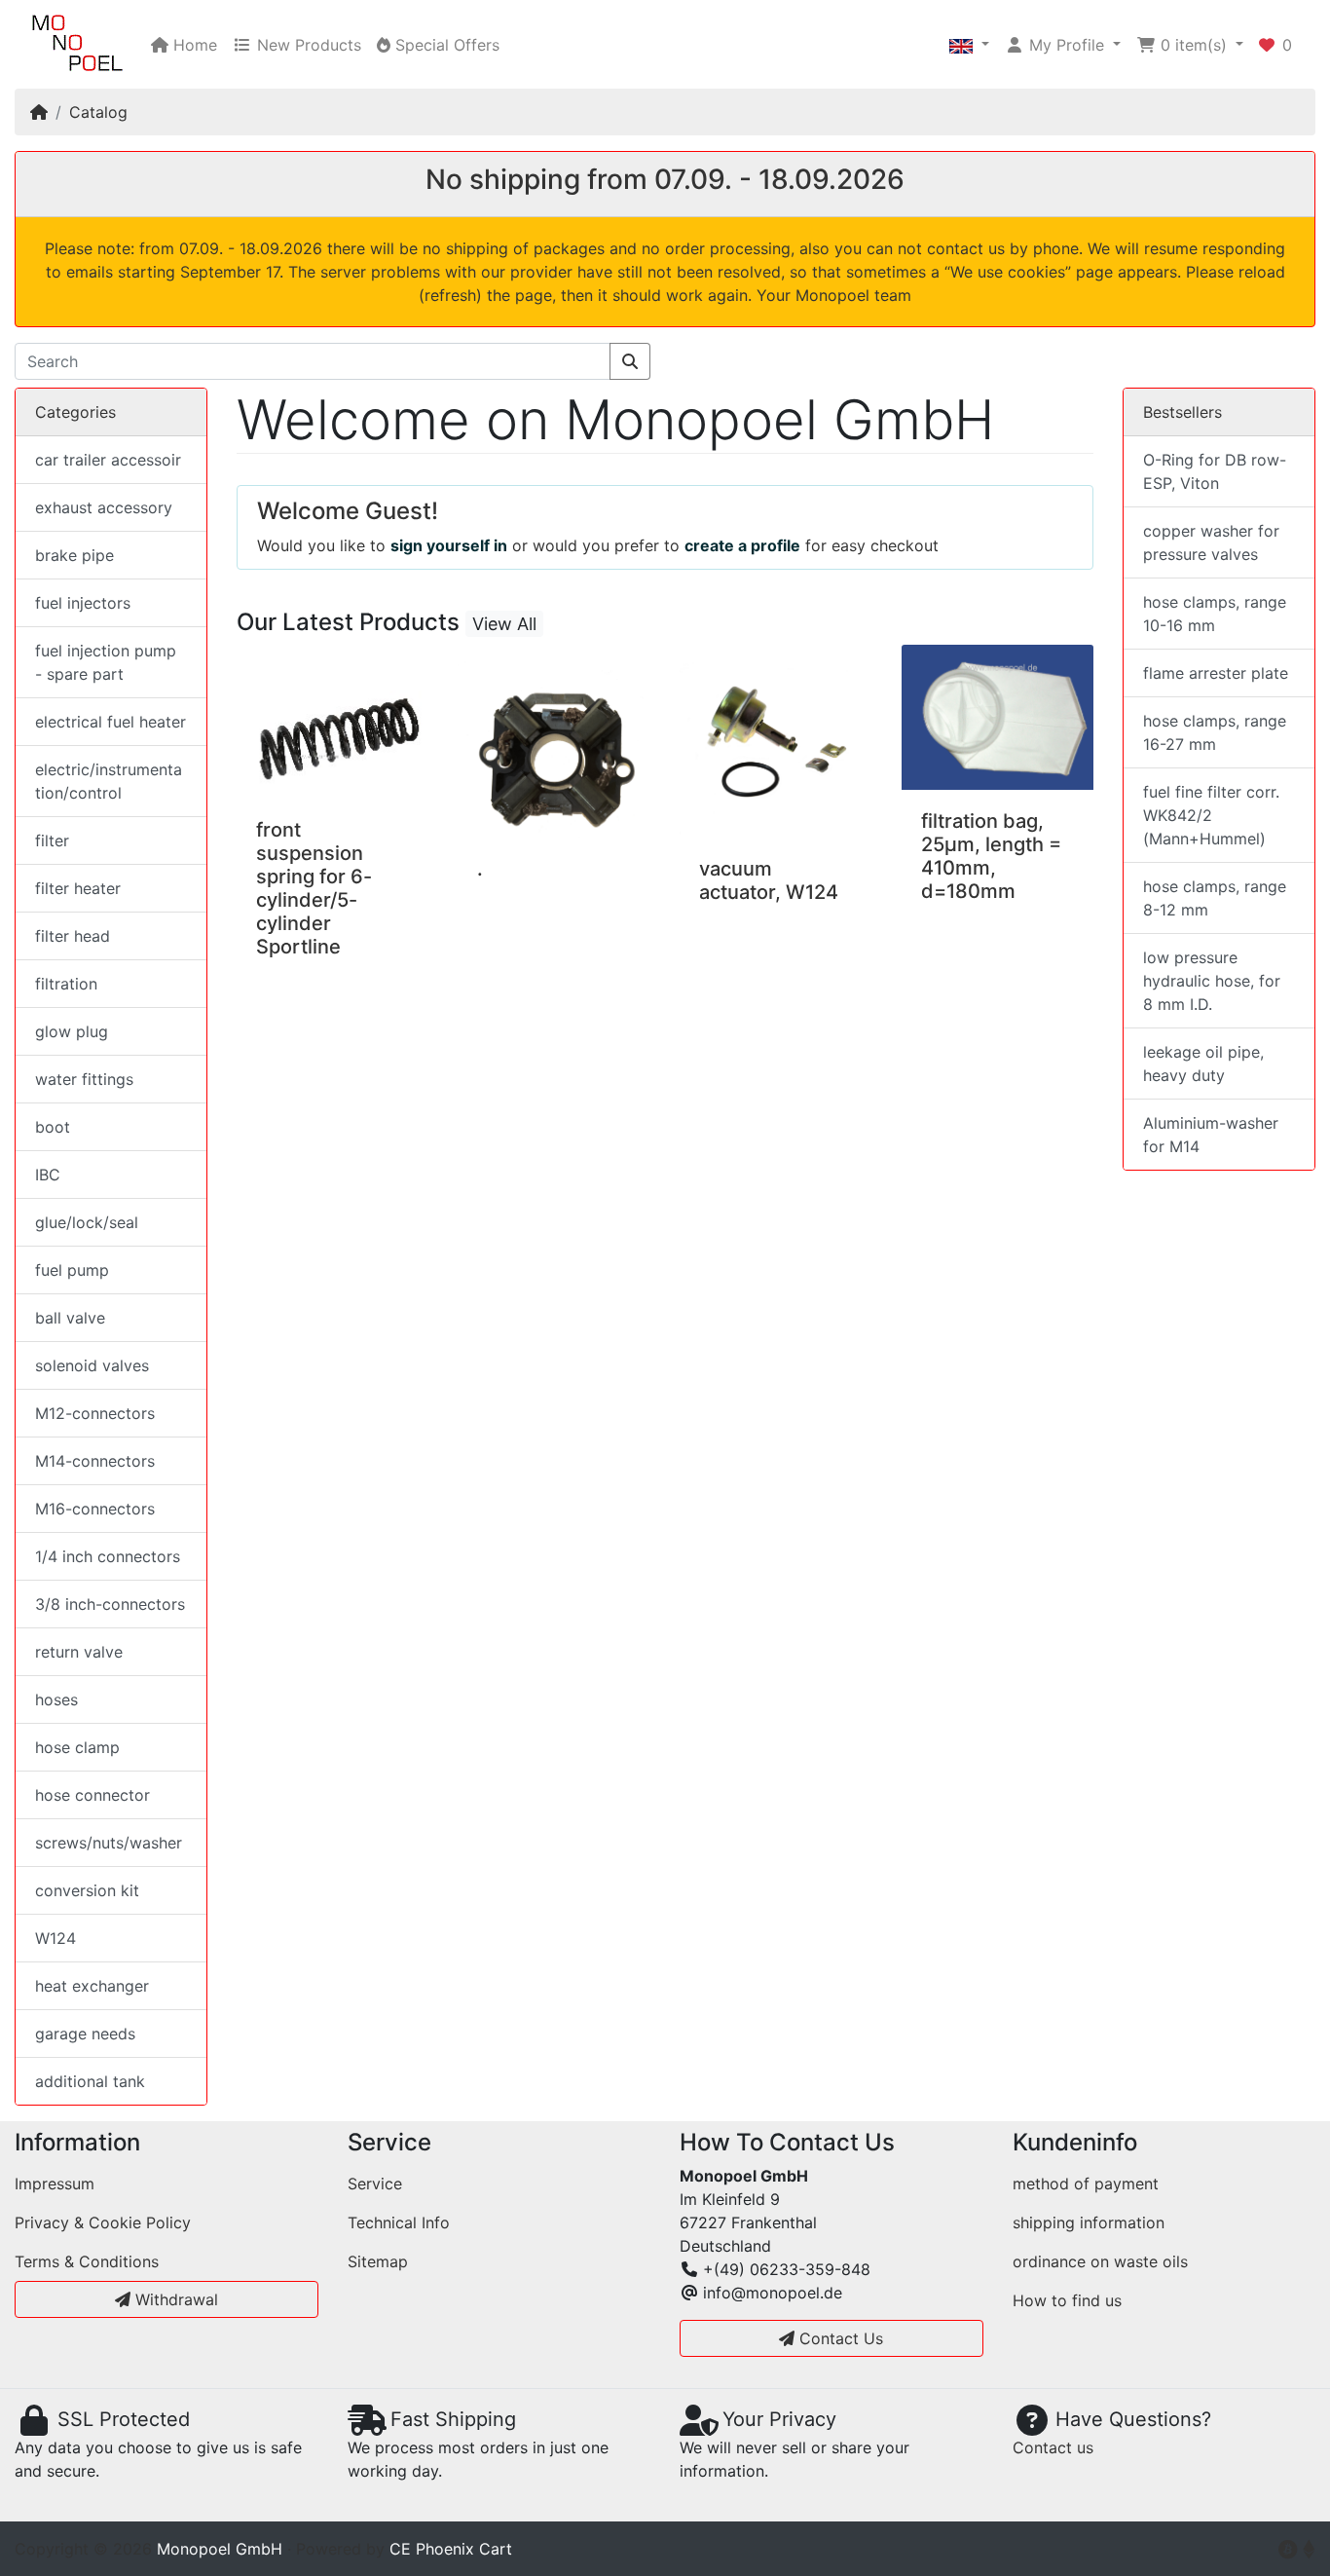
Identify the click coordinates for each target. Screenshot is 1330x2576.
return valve (79, 1652)
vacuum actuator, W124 (769, 880)
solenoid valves (92, 1365)
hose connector (92, 1795)
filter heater (78, 888)
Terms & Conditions (87, 2261)
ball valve (70, 1318)
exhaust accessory (104, 507)
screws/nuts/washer (109, 1843)
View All (504, 624)
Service (375, 2184)
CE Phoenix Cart (451, 2549)
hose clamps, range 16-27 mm (1215, 732)
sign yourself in (449, 545)
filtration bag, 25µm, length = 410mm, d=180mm (991, 856)
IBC (48, 1175)
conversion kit (87, 1890)
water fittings (84, 1079)
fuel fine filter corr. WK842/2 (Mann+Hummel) (1211, 815)
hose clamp (77, 1747)
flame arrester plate (1216, 673)
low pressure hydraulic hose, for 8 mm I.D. (1212, 981)
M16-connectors (95, 1509)
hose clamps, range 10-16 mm (1215, 614)
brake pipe (74, 555)
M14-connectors (95, 1461)
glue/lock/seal (87, 1222)
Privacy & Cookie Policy (103, 2222)
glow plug (72, 1031)
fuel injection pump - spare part (106, 662)
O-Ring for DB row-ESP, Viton (1215, 471)
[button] (969, 45)
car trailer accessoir (108, 460)
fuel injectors (83, 603)
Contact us (1053, 2447)
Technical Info (399, 2222)
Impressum (55, 2184)
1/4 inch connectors (108, 1556)
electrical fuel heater (111, 722)
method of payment (1086, 2184)
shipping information (1089, 2222)
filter (52, 840)
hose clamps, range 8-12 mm (1215, 898)
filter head (73, 936)
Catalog (98, 112)
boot (53, 1127)
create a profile (742, 545)
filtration (66, 984)
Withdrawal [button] (174, 2299)
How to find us (1067, 2300)
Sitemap (378, 2261)
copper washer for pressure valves (1211, 542)
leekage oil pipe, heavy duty (1203, 1064)
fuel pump (72, 1270)
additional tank (90, 2081)
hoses (56, 1699)
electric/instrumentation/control (109, 781)
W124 (55, 1938)
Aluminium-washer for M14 (1211, 1135)
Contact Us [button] (839, 2338)
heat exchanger (92, 1986)
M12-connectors (95, 1413)
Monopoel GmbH (220, 2549)
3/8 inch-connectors (110, 1604)
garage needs (85, 2034)
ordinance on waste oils (1100, 2261)
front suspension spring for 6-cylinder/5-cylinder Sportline (314, 888)
